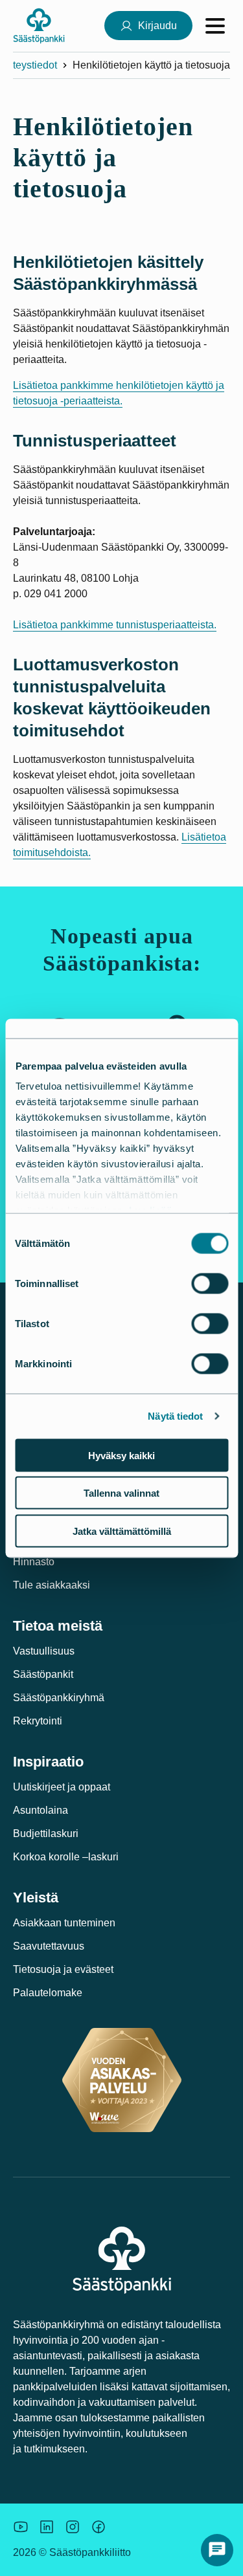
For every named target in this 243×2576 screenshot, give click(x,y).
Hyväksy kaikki (121, 1455)
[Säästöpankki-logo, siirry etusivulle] (39, 26)
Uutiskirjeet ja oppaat (62, 1787)
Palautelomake (48, 1993)
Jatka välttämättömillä (122, 1531)
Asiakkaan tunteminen (64, 1923)
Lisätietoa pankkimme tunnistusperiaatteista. (115, 625)
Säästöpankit (43, 1674)
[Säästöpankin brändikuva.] (21, 2527)
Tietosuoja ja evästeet (63, 1969)
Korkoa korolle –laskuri (66, 1857)
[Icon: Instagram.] (73, 2527)
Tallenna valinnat (121, 1493)
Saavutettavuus (49, 1946)
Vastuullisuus (44, 1651)
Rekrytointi (38, 1721)
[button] (217, 2550)
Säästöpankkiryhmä (59, 1698)
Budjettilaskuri (46, 1833)
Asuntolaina (40, 1810)
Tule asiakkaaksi (52, 1585)
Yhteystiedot (29, 65)
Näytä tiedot (175, 1416)
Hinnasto (34, 1562)
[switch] (210, 1283)
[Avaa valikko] (215, 26)
